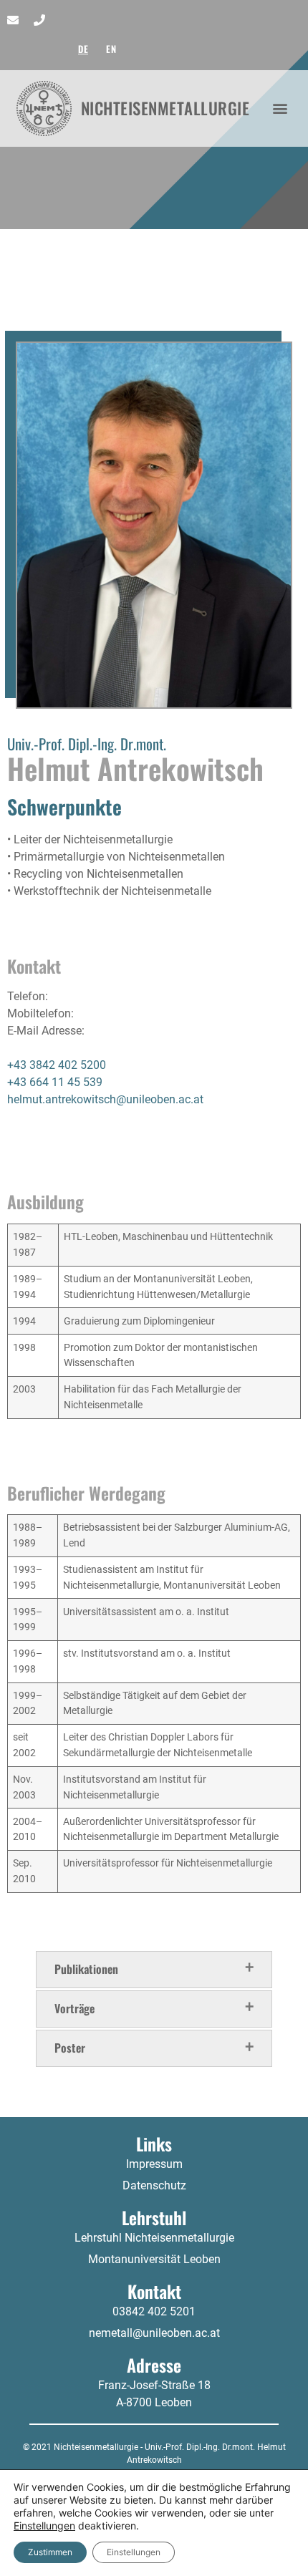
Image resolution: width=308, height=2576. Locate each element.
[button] (280, 108)
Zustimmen (50, 2552)
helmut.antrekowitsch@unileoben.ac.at (105, 1099)
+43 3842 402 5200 (57, 1065)
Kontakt (154, 2291)
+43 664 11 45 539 (55, 1082)
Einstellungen (44, 2526)
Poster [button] (70, 2047)
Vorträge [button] (74, 2008)
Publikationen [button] (86, 1968)
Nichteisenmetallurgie (165, 108)
